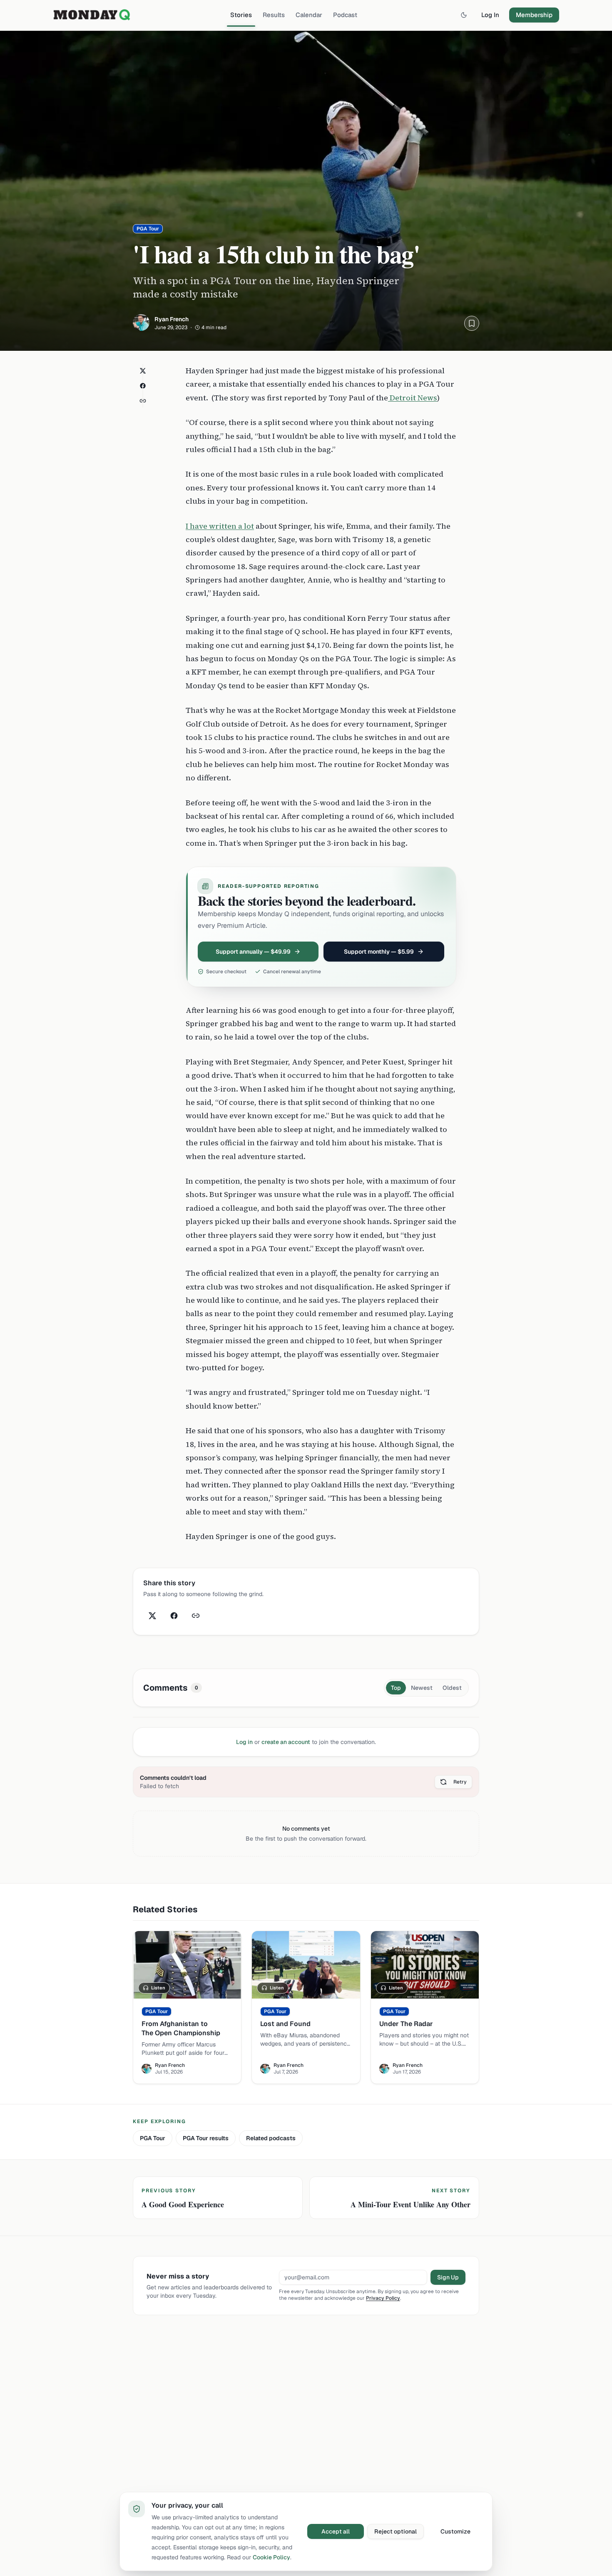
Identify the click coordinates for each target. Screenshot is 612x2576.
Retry (460, 1782)
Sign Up (448, 2277)
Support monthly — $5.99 (379, 952)
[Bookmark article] (472, 323)
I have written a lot (220, 526)
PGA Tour (153, 2138)
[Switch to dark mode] (464, 15)
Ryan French (172, 319)
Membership (534, 15)
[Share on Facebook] (143, 386)
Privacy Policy (383, 2298)
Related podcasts (271, 2138)
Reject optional (396, 2531)
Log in (244, 1742)
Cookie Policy (271, 2557)
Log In (490, 15)
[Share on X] (143, 371)
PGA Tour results (206, 2138)
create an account (286, 1742)
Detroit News (413, 398)
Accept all (336, 2531)
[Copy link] (143, 401)
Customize (455, 2531)
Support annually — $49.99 (253, 952)
